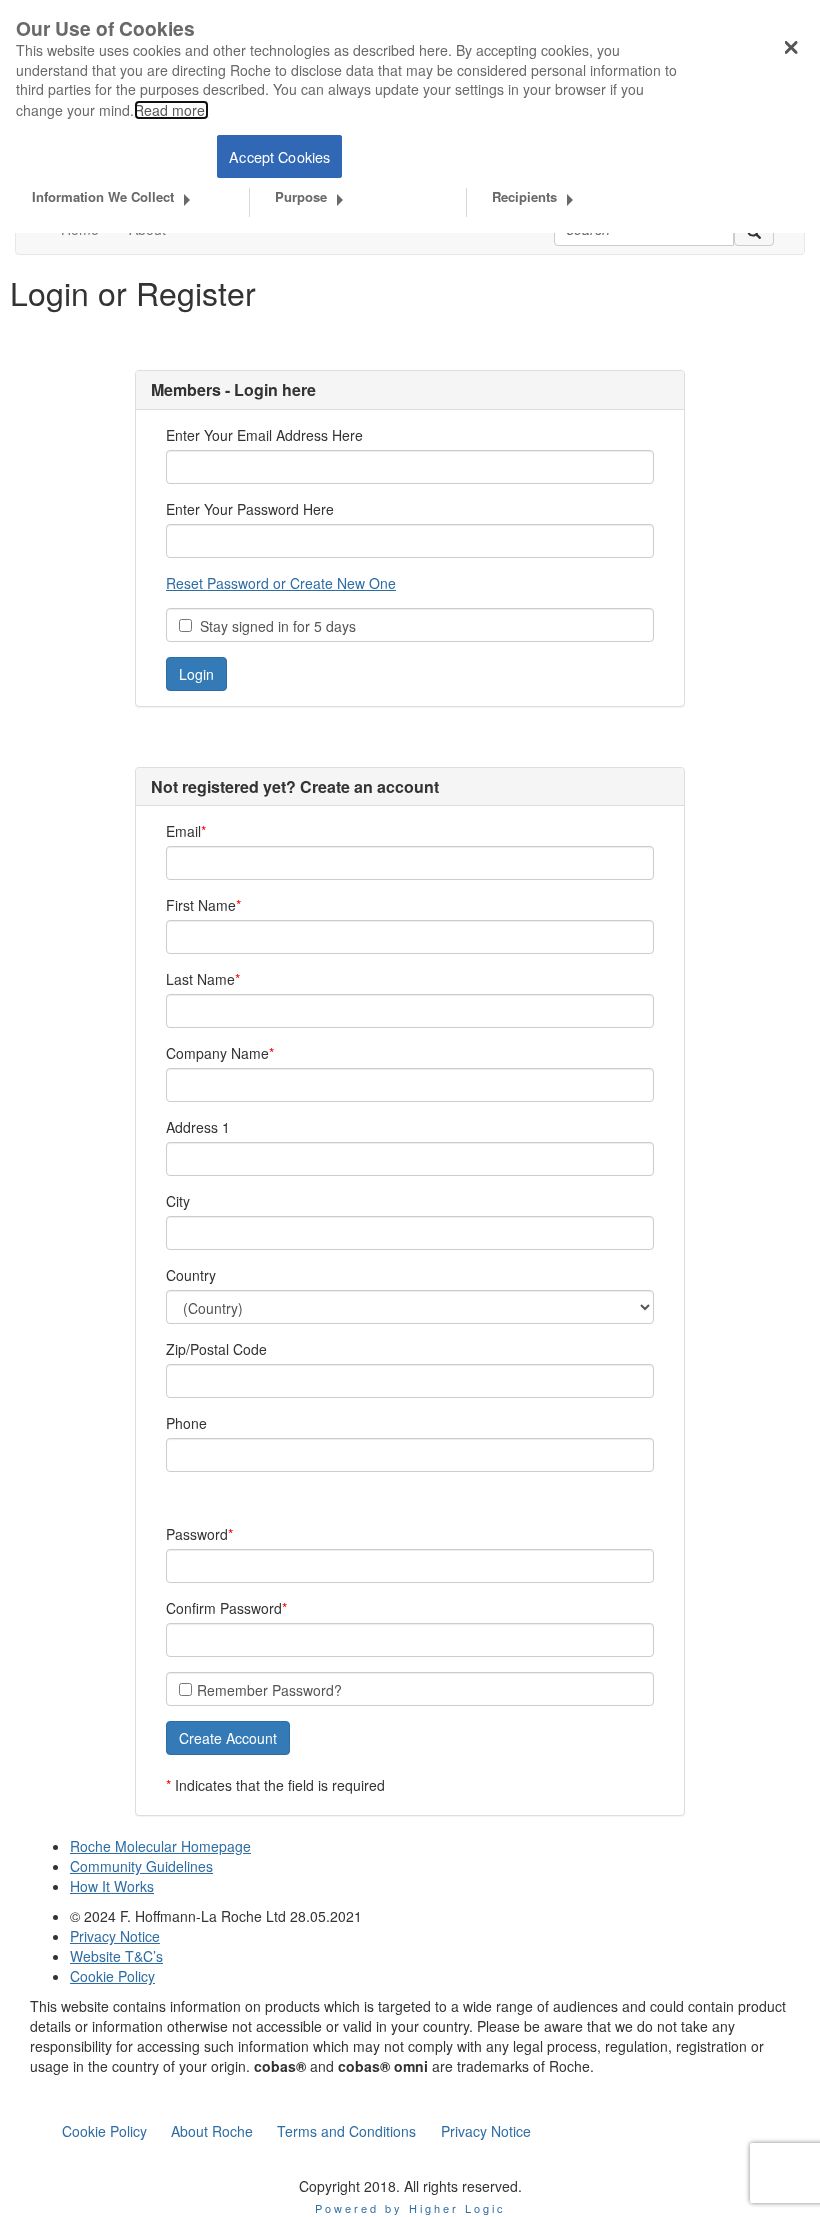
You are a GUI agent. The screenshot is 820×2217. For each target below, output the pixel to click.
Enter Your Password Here (250, 509)
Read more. (171, 110)
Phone (186, 1423)
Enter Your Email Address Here (264, 435)
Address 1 (198, 1127)
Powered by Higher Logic (410, 2208)
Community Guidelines (141, 1866)
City (178, 1201)
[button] (228, 1738)
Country (191, 1275)
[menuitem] (104, 2131)
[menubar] (296, 2131)
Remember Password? (269, 1690)
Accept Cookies (279, 156)
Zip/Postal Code (216, 1349)
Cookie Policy (112, 1976)
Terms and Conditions (346, 2131)
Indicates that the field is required (280, 1785)
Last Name (200, 979)
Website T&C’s (116, 1956)
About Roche (212, 2131)
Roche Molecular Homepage (160, 1846)
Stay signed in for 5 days (274, 626)
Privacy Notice (115, 1936)
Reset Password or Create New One (281, 583)
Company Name (217, 1053)
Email (183, 831)
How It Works (112, 1886)
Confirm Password (224, 1608)
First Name (201, 905)
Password (197, 1534)
